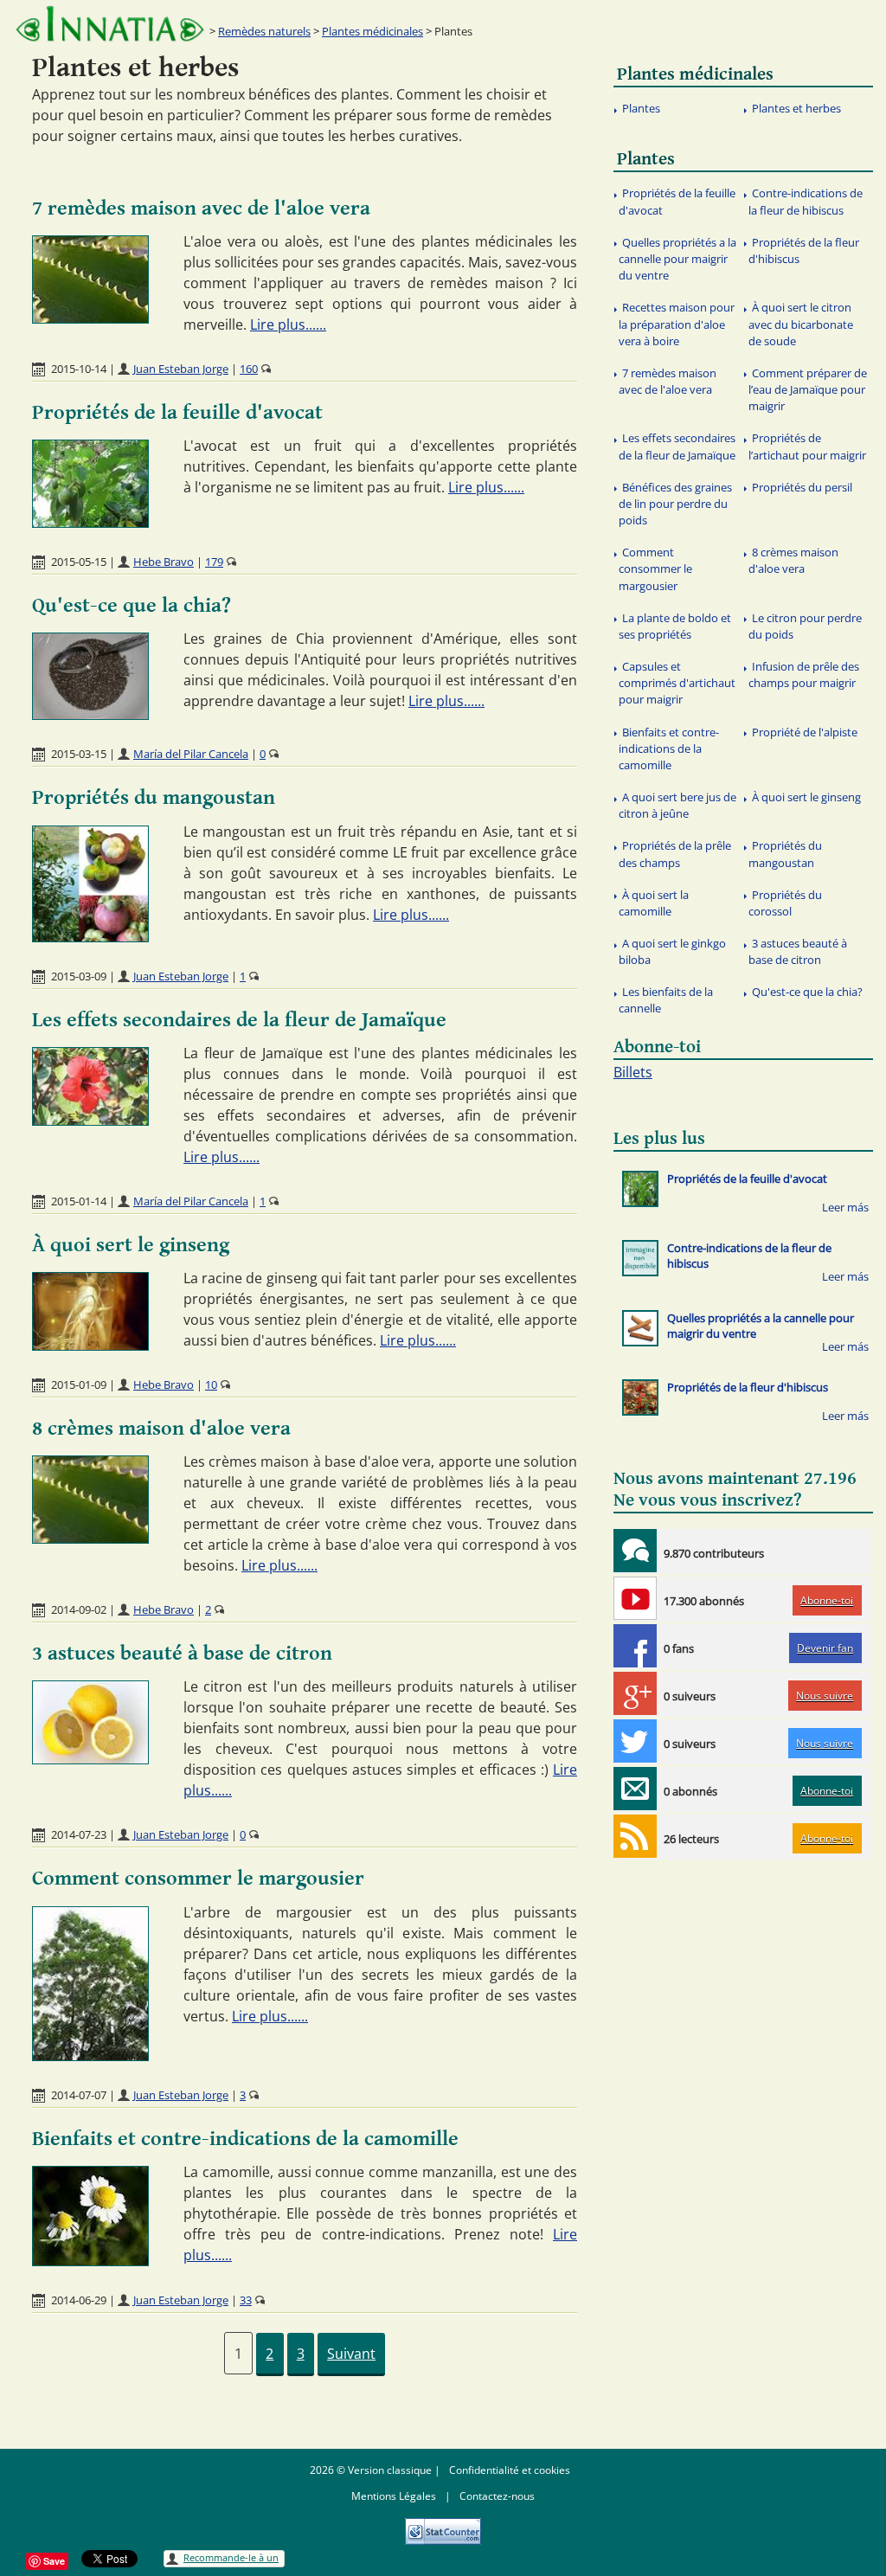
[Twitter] (635, 1741)
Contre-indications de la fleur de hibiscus (806, 201)
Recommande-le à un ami (231, 2559)
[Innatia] (635, 1551)
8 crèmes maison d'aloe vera (161, 1429)
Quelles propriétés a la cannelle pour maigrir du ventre (677, 259)
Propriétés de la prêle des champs (675, 854)
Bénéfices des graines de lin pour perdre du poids (675, 504)
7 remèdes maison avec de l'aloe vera (201, 209)
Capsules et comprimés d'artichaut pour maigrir (677, 683)
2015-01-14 (79, 1201)
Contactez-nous (497, 2496)
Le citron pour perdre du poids (805, 626)
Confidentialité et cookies (510, 2470)
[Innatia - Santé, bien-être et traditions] (110, 24)
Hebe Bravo (164, 562)
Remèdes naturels (264, 31)
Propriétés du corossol (785, 903)
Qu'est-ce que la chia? (132, 606)
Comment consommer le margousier (198, 1879)
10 (211, 1384)
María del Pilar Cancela (191, 754)
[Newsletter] (635, 1789)
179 (214, 562)
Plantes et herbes (796, 108)
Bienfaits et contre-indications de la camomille (245, 2139)
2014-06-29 (79, 2300)
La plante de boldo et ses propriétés (675, 626)
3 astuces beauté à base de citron (182, 1654)
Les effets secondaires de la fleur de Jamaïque (239, 1020)
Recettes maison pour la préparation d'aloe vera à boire (677, 324)
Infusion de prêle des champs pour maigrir (804, 675)
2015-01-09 (79, 1384)
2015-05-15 (79, 562)
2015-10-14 (79, 369)
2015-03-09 (79, 976)
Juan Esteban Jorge (181, 369)
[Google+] (635, 1693)
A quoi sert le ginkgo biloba (672, 951)
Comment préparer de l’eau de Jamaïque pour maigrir (808, 389)
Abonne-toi (827, 1600)
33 (246, 2300)
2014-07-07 (79, 2095)
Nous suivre (825, 1696)
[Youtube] (635, 1598)
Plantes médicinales (372, 31)
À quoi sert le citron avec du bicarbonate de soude (801, 324)
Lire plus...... (288, 324)
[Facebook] (635, 1646)
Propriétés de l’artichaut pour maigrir (807, 446)
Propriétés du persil (802, 487)
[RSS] (635, 1836)
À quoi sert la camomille (654, 903)
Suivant (351, 2354)
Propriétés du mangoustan (154, 798)
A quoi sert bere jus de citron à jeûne (677, 805)
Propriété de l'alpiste (805, 732)
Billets (633, 1072)
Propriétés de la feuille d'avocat (177, 413)
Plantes (641, 108)
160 (249, 369)
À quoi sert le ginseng (131, 1245)
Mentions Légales (394, 2496)
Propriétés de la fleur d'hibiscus (804, 251)
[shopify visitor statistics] (443, 2525)
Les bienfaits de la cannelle (666, 1000)
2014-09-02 (79, 1609)
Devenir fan (825, 1648)
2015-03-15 (79, 754)
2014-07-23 (79, 1834)
